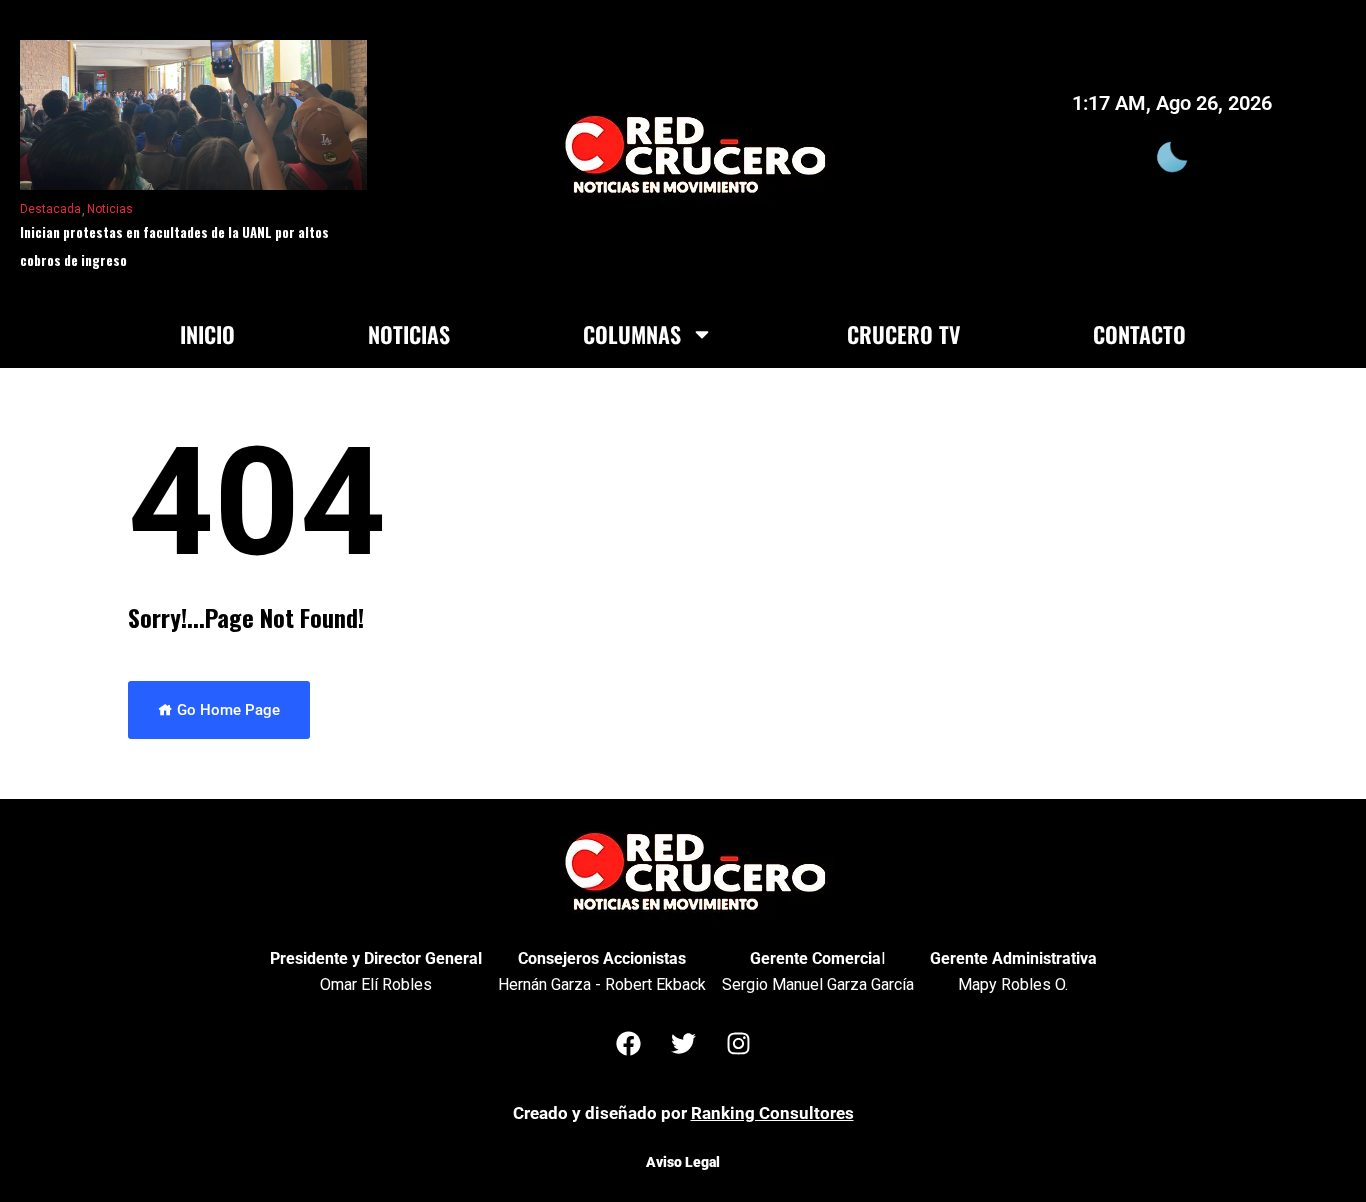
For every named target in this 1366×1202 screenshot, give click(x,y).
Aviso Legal (683, 1162)
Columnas (632, 334)
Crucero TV (903, 334)
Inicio (207, 334)
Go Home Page (226, 710)
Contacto (1139, 334)
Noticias (110, 209)
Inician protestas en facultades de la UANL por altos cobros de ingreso (174, 246)
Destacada (50, 209)
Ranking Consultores (772, 1113)
